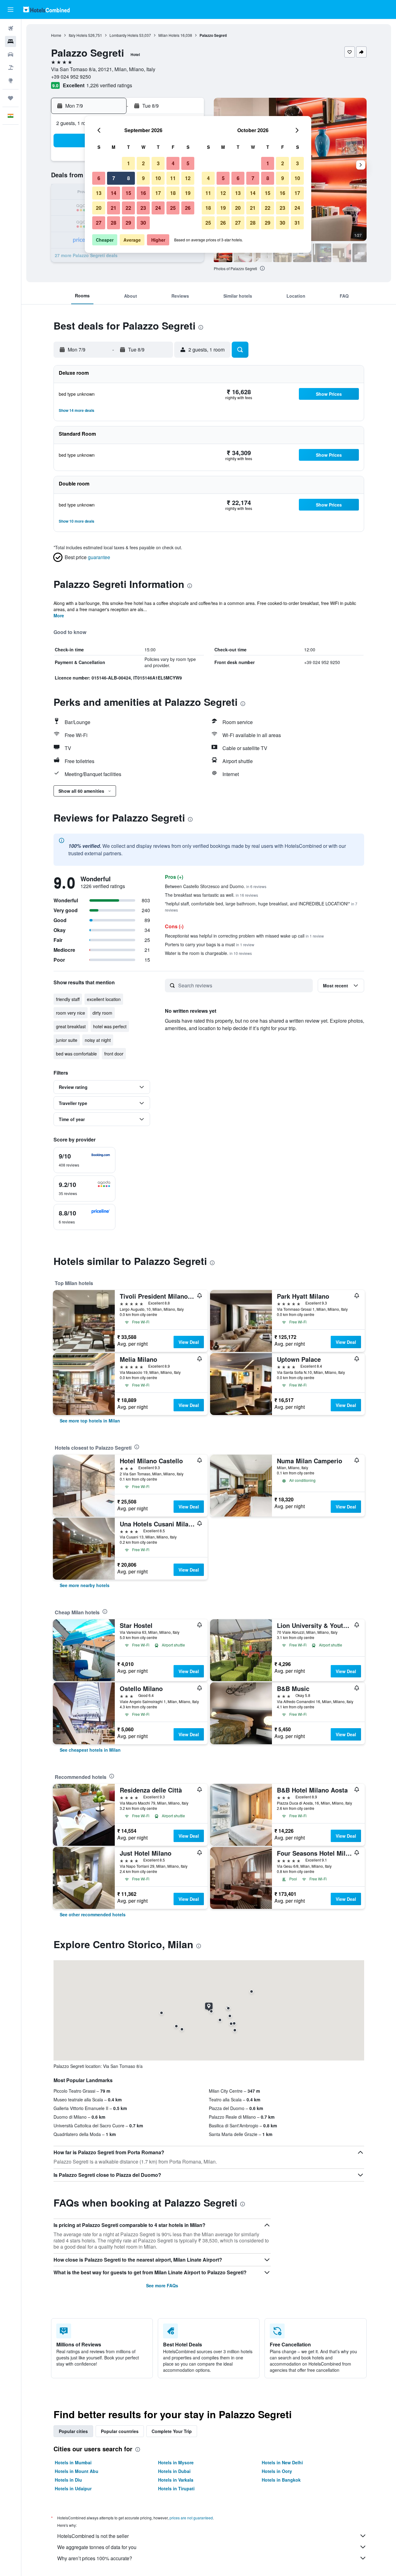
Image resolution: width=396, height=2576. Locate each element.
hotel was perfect (110, 1026)
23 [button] (143, 208)
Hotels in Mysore (176, 2462)
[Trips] (11, 98)
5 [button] (188, 163)
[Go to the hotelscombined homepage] (46, 9)
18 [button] (173, 193)
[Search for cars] (11, 54)
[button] (11, 10)
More (59, 615)
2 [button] (143, 163)
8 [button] (129, 178)
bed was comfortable (76, 1054)
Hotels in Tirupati (176, 2488)
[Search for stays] (11, 41)
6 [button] (99, 178)
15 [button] (128, 193)
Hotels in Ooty (277, 2471)
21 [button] (114, 208)
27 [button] (99, 223)
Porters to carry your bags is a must (210, 944)
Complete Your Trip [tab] (172, 2431)
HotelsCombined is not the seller (93, 2536)
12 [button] (188, 178)
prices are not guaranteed (191, 2518)
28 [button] (114, 223)
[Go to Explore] (11, 80)
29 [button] (128, 223)
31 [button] (297, 223)
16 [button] (143, 193)
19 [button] (188, 193)
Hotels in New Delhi (282, 2462)
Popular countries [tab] (120, 2431)
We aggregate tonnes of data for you (97, 2547)
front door (114, 1054)
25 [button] (173, 208)
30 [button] (143, 223)
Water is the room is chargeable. (208, 953)
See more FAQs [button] (162, 2285)
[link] (90, 1421)
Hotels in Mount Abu (77, 2471)
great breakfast (71, 1026)
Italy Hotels (78, 35)
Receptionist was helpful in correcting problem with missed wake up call (244, 936)
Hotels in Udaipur (73, 2488)
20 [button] (99, 208)
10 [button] (158, 178)
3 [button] (158, 163)
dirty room (102, 1013)
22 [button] (128, 208)
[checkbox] (84, 1160)
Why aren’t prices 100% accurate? (95, 2558)
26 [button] (188, 208)
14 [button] (114, 193)
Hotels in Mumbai (73, 2462)
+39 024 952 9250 (71, 77)
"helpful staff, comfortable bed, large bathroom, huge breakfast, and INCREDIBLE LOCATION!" (261, 906)
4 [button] (173, 163)
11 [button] (173, 178)
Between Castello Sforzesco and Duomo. (216, 886)
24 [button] (158, 208)
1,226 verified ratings (109, 85)
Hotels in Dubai (174, 2471)
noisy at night (98, 1040)
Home (56, 35)
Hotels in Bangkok (281, 2480)
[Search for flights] (11, 28)
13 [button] (99, 193)
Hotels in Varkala (176, 2480)
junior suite (67, 1040)
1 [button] (129, 163)
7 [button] (114, 178)
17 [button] (158, 193)
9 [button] (143, 178)
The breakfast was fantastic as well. (211, 895)
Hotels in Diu (68, 2480)
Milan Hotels (169, 35)
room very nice (71, 1013)
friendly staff (68, 999)
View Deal (189, 1342)
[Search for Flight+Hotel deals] (11, 67)
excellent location (104, 999)
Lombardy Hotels (124, 35)
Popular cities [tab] (73, 2431)
